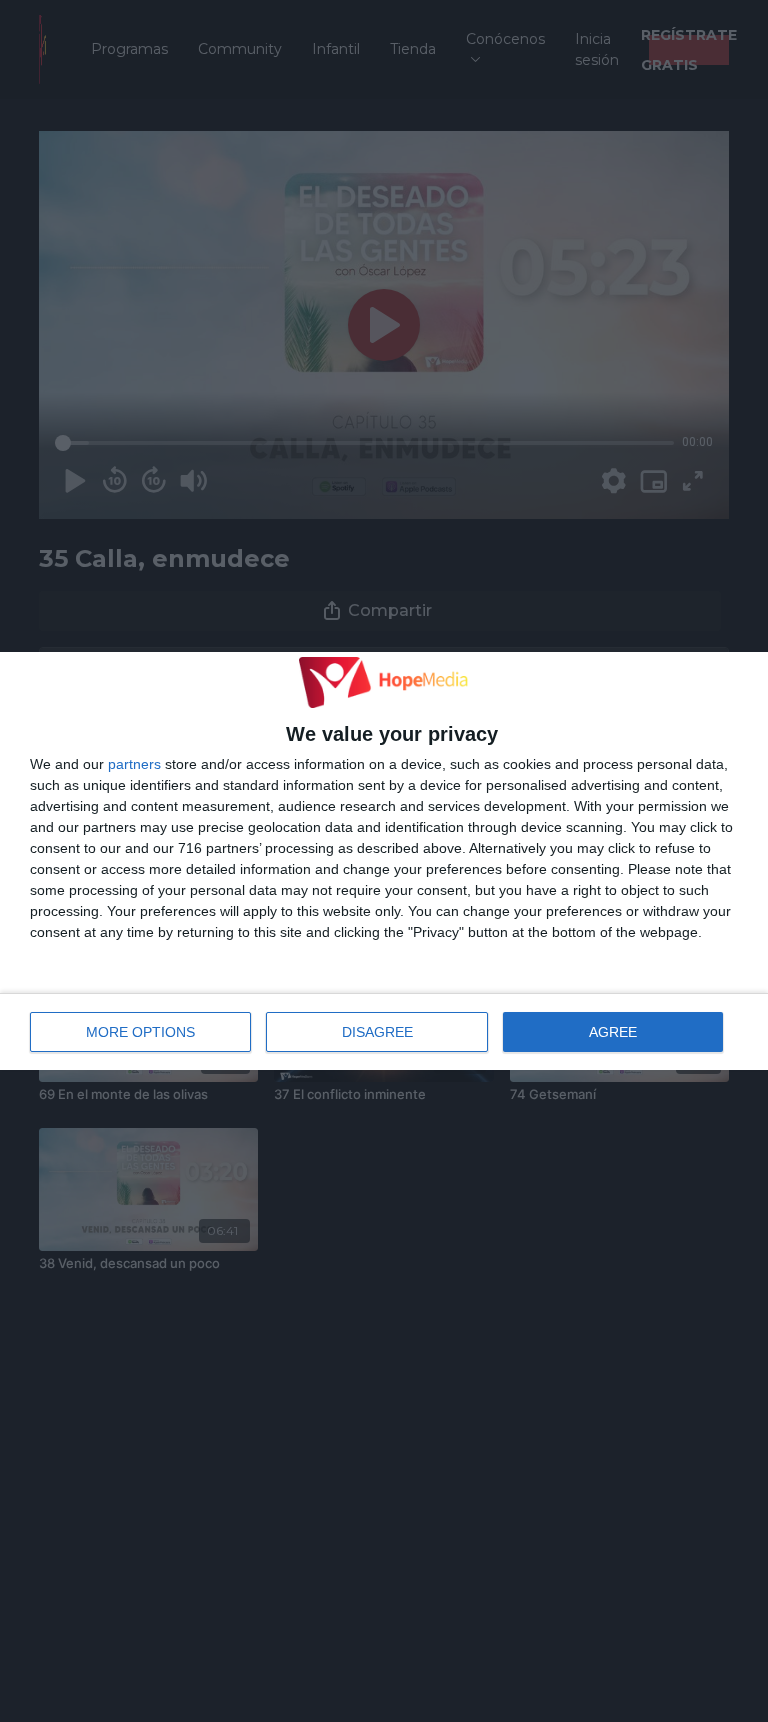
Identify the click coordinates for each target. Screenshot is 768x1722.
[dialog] (384, 861)
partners (134, 764)
